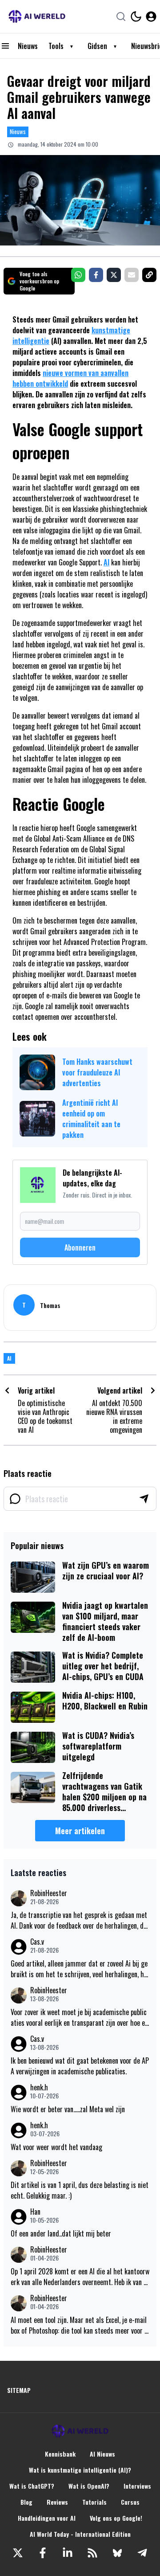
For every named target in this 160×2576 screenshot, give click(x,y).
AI (106, 562)
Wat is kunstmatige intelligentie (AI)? (80, 2470)
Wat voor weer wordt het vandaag (56, 2147)
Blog (26, 2502)
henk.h (39, 2087)
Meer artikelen (80, 1831)
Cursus (130, 2502)
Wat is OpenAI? (89, 2486)
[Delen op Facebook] (96, 275)
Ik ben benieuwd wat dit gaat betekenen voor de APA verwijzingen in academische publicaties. (80, 2066)
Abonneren (80, 1247)
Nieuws (28, 46)
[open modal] (151, 16)
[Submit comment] (144, 1499)
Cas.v (37, 1942)
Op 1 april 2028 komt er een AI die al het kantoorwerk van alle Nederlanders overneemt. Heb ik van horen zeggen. (80, 2277)
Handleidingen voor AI (47, 2518)
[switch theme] (136, 16)
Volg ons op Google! (116, 2518)
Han (35, 2212)
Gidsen (97, 46)
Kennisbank (60, 2454)
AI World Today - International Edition (80, 2534)
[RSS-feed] (92, 2553)
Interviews (137, 2486)
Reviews (57, 2502)
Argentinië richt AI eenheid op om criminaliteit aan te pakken (91, 1119)
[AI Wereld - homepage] (37, 16)
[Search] (121, 16)
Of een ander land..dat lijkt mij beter (61, 2233)
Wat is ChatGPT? (32, 2486)
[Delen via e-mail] (132, 275)
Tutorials (94, 2502)
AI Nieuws (102, 2454)
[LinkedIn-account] (68, 2553)
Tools (56, 46)
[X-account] (18, 2553)
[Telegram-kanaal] (142, 2553)
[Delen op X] (114, 275)
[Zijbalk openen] (5, 46)
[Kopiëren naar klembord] (149, 275)
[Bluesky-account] (117, 2553)
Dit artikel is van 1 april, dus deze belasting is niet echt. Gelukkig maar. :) (80, 2190)
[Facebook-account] (43, 2553)
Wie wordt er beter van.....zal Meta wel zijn (68, 2109)
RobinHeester (49, 1893)
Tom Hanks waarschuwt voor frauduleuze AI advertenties (97, 1072)
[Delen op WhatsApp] (78, 275)
